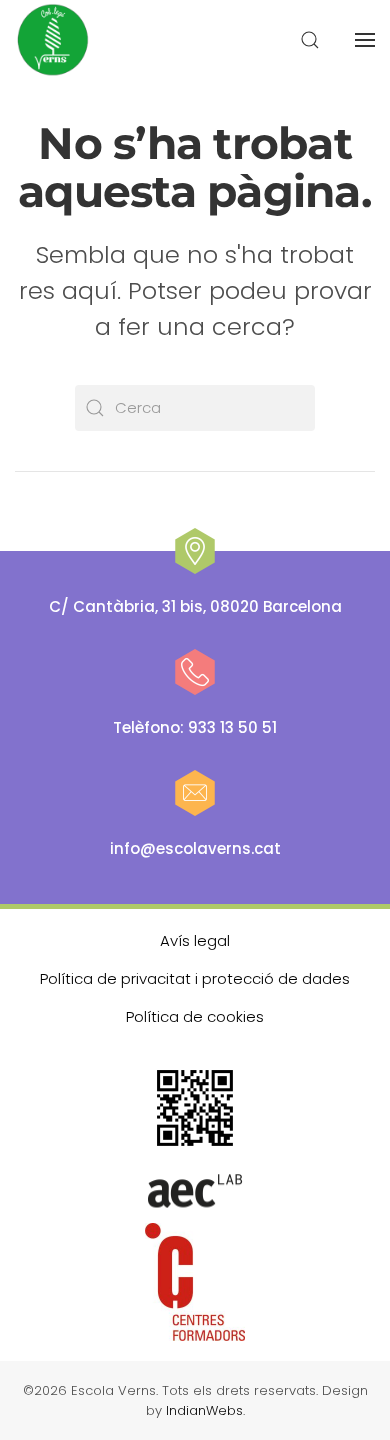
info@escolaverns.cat (195, 848)
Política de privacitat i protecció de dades (195, 978)
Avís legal (195, 940)
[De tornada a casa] (54, 40)
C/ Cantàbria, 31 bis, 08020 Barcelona (195, 606)
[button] (310, 40)
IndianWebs (204, 1410)
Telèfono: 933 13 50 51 (195, 727)
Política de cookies (195, 1016)
